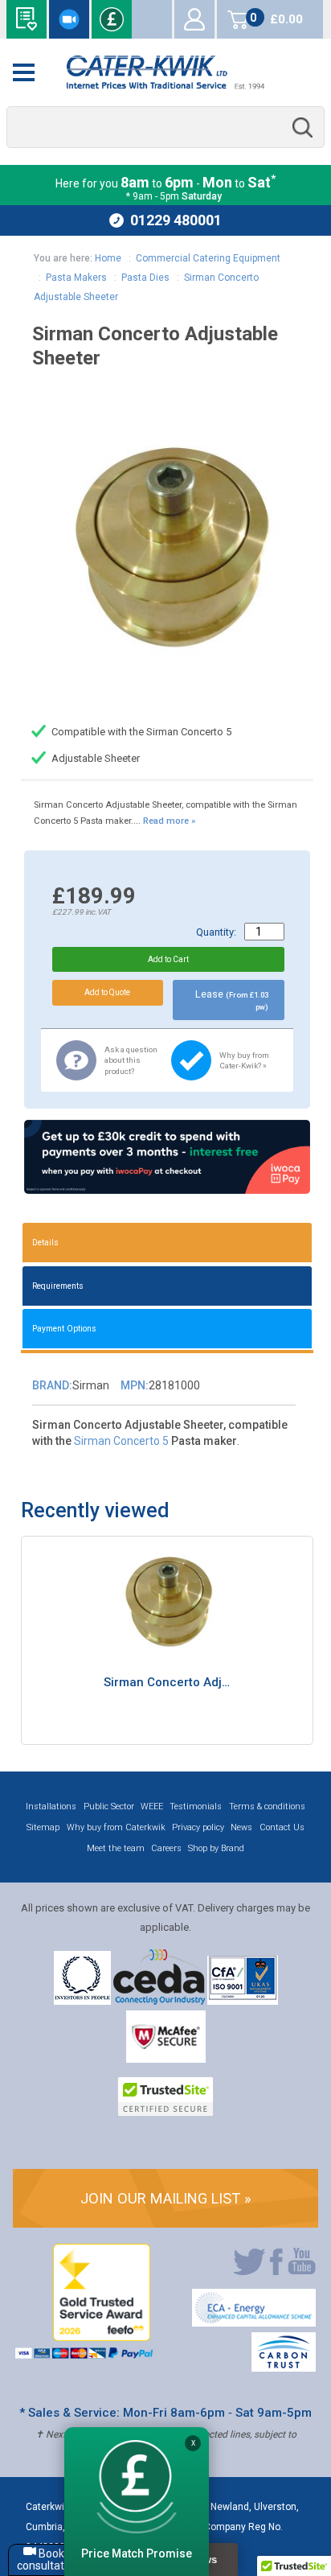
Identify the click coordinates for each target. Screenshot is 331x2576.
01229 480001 (176, 220)
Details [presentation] (45, 1243)
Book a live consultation (69, 19)
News (241, 1827)
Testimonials (196, 1806)
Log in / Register (194, 19)
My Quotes (152, 19)
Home (108, 258)
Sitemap (43, 1827)
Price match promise (112, 19)
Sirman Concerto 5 (121, 1441)
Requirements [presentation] (58, 1286)
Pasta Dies (145, 278)
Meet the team (116, 1848)
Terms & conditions (267, 1806)
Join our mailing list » (166, 2198)
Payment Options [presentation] (64, 1329)
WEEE (152, 1806)
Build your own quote (27, 19)
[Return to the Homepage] (165, 72)
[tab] (167, 1243)
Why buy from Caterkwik (116, 1827)
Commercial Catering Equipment (208, 258)
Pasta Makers (76, 278)
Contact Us (282, 1827)
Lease (232, 1000)
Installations (51, 1806)
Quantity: (216, 932)
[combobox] (165, 128)
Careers (166, 1848)
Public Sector (109, 1806)
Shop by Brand (216, 1848)
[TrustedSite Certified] (165, 2097)
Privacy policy (198, 1827)
